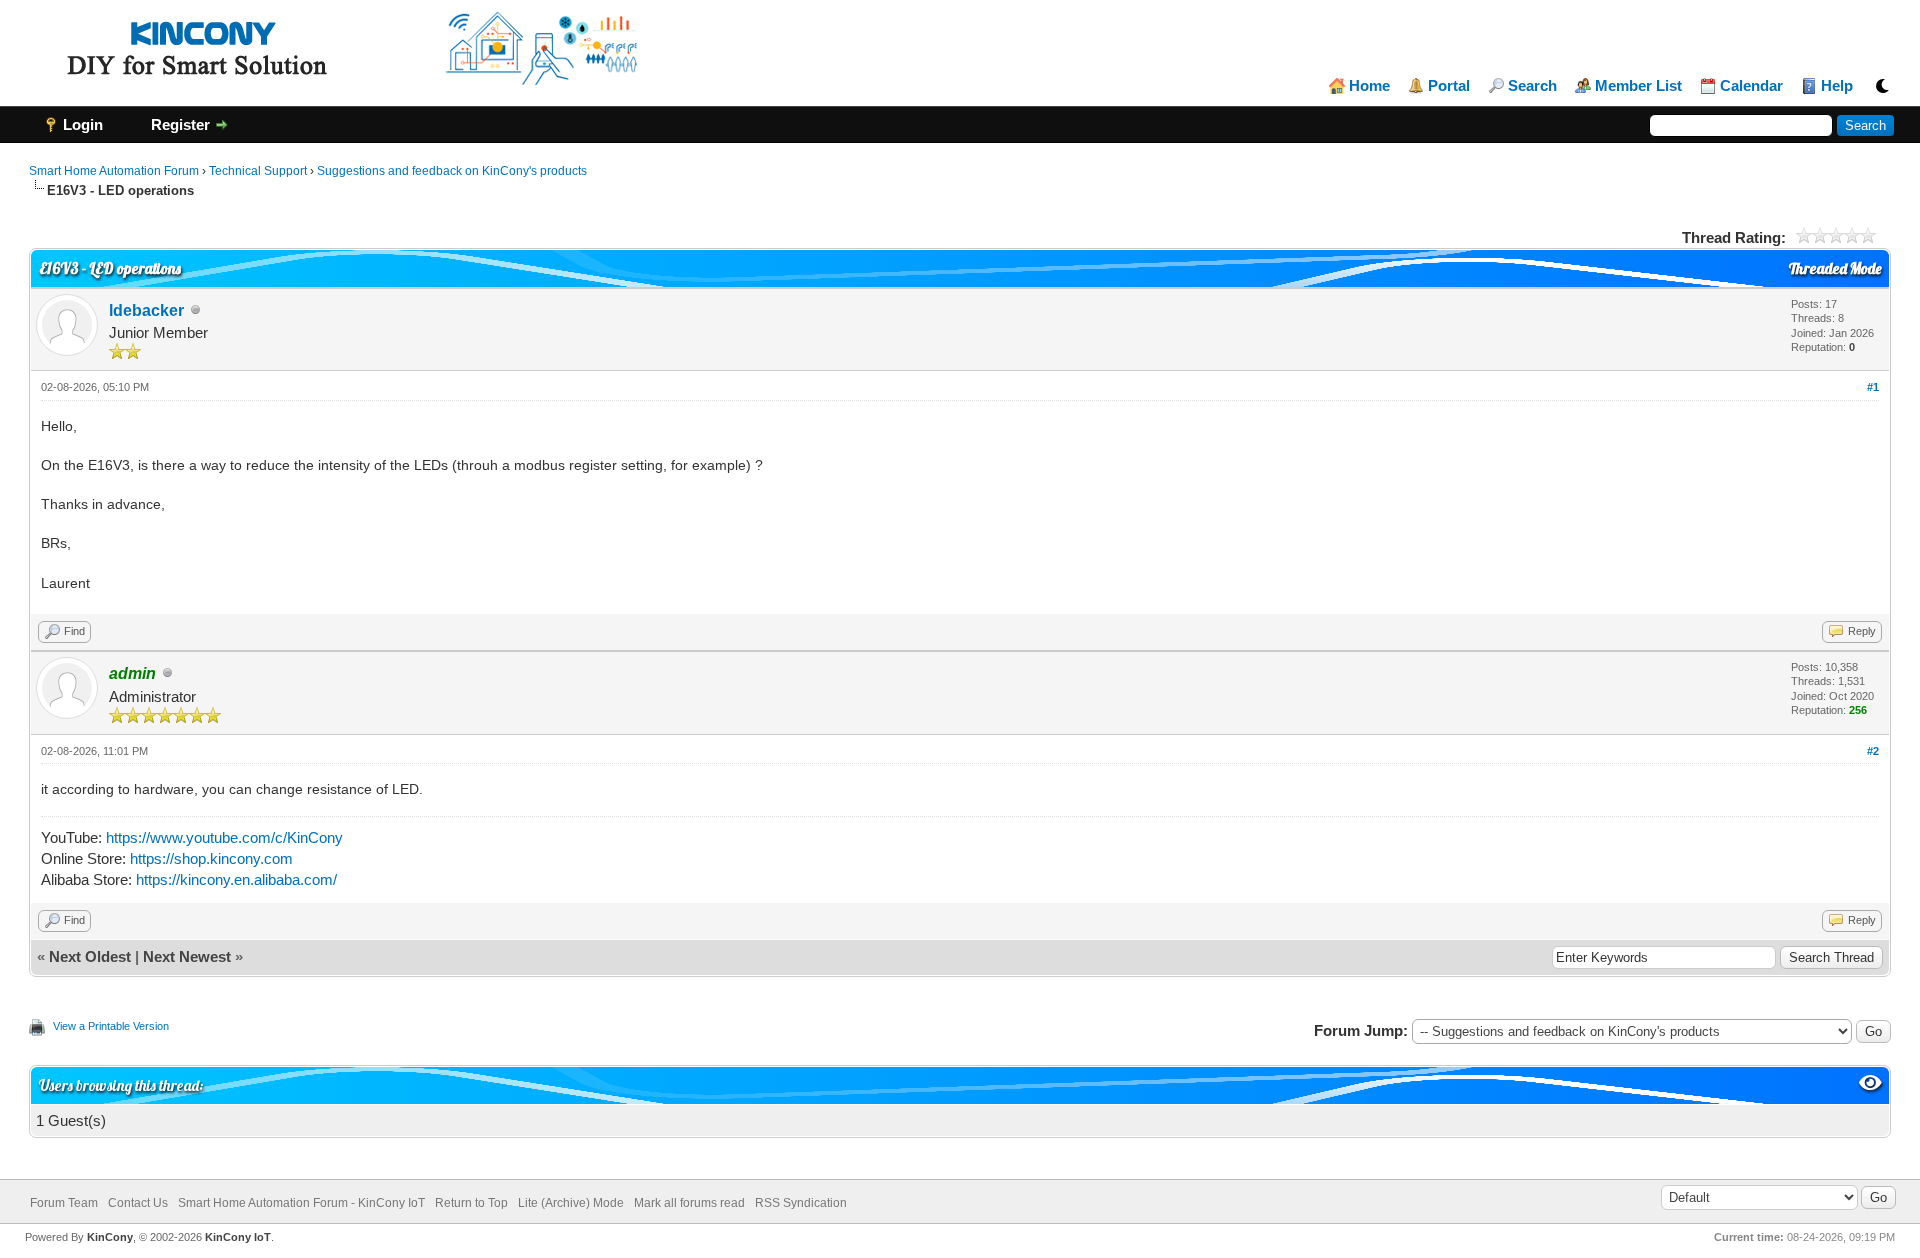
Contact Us (138, 1203)
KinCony (110, 1237)
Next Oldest (90, 956)
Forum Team (64, 1203)
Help (1837, 86)
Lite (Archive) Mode (571, 1203)
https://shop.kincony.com (211, 858)
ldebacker (146, 310)
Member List (1638, 86)
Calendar (1751, 86)
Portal (1449, 86)
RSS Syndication (801, 1203)
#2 (1873, 751)
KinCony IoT (238, 1237)
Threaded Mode (1835, 268)
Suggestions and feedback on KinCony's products (452, 171)
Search (1532, 86)
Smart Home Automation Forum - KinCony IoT (301, 1203)
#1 (1873, 387)
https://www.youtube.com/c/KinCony (224, 837)
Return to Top (471, 1203)
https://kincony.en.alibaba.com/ (236, 879)
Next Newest (187, 956)
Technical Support (258, 171)
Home (1369, 86)
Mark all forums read (689, 1203)
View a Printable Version (111, 1026)
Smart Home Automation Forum (114, 171)
